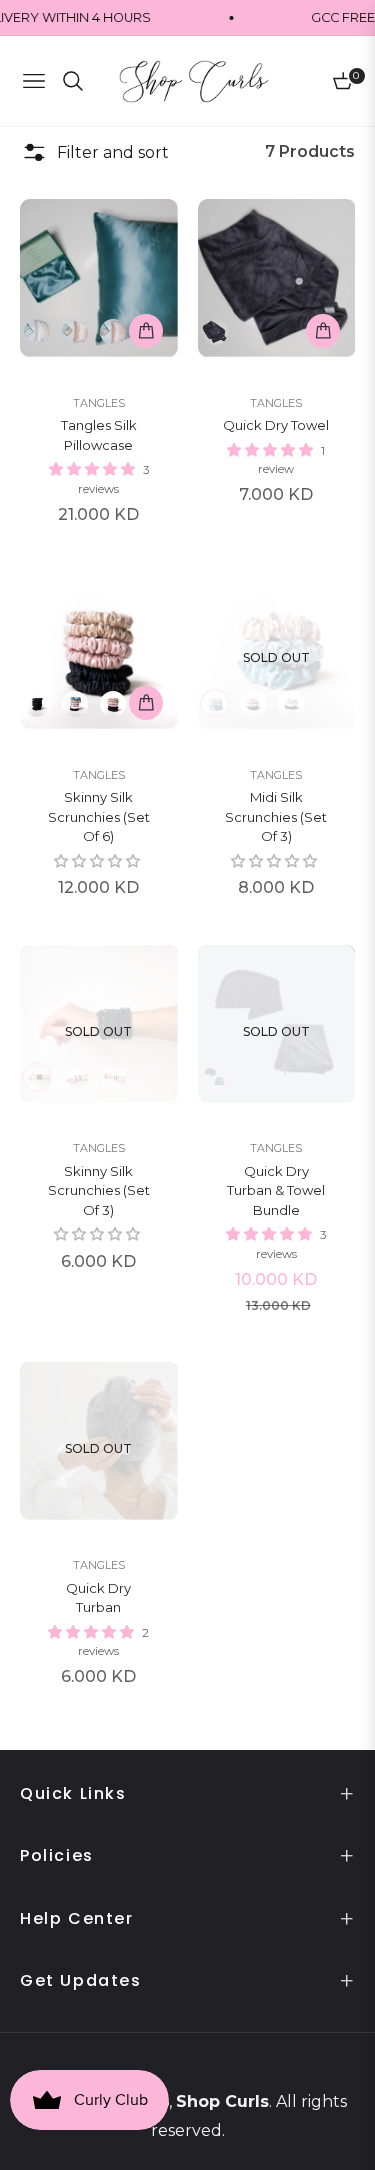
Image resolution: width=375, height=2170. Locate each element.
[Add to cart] (146, 331)
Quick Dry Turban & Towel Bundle (276, 1190)
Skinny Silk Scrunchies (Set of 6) (99, 816)
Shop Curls (222, 2101)
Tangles (99, 403)
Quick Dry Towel (276, 425)
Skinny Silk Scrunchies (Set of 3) (99, 1190)
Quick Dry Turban (98, 1598)
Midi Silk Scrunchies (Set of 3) (276, 816)
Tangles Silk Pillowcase (99, 435)
